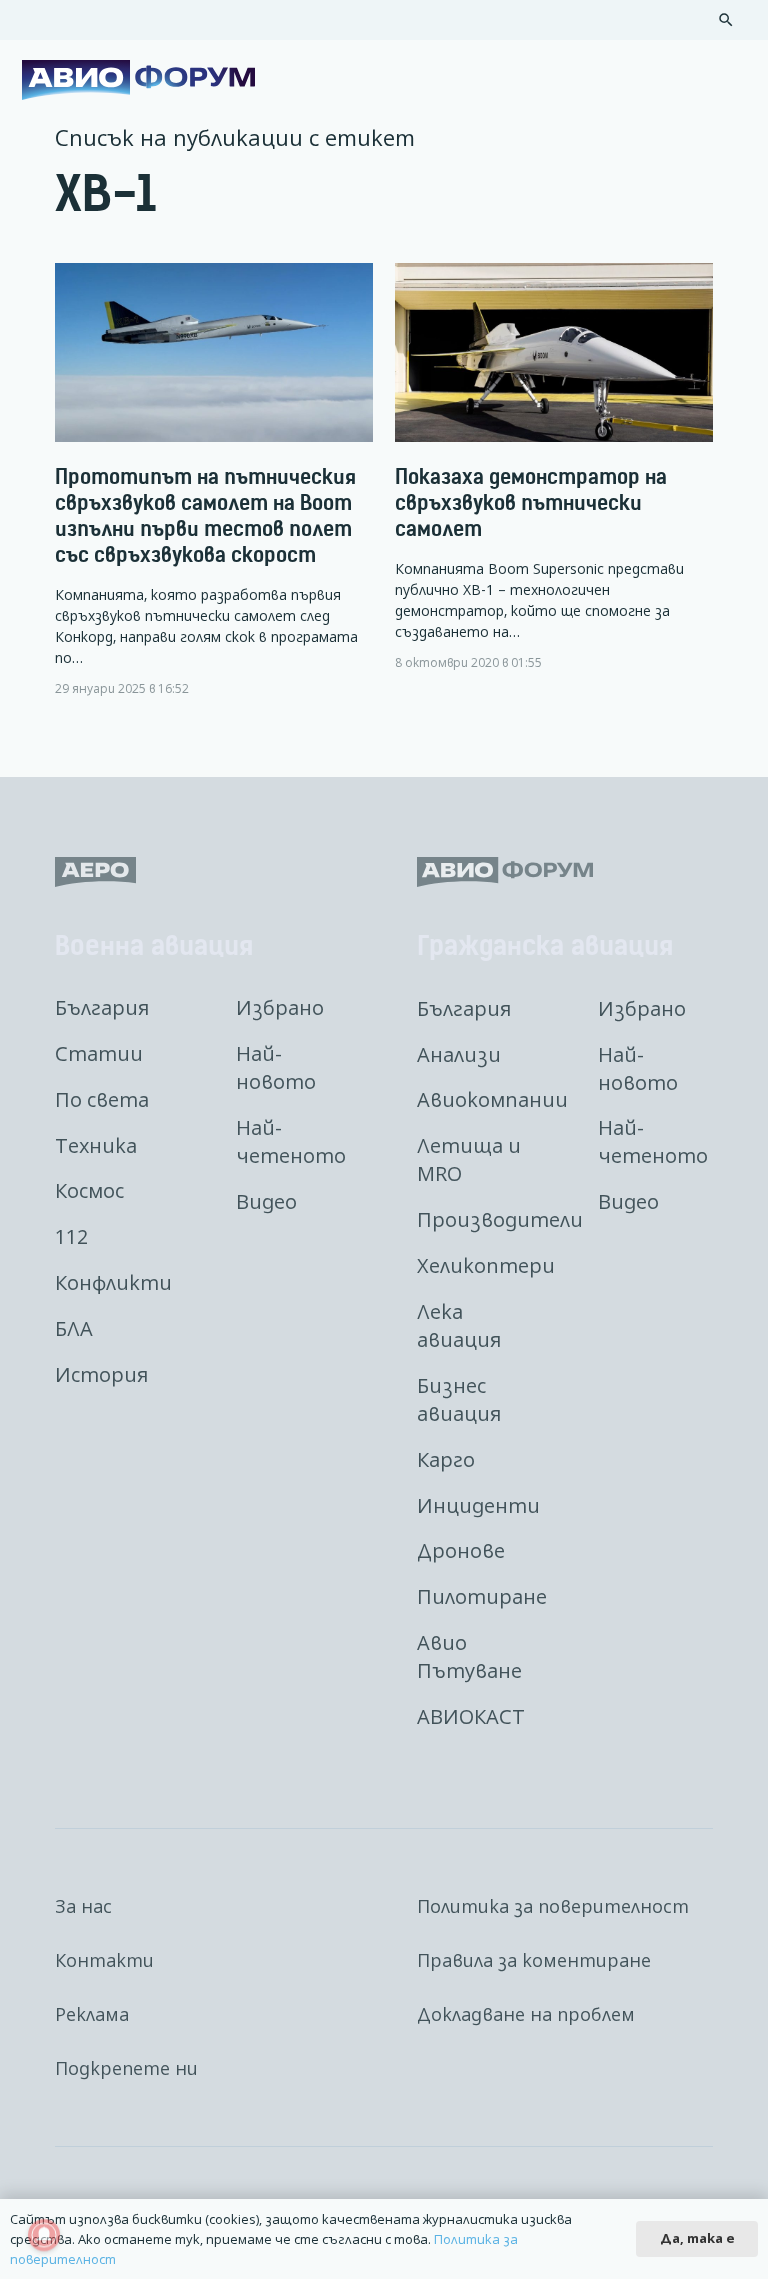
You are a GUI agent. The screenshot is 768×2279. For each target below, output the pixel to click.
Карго (446, 1459)
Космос (89, 1190)
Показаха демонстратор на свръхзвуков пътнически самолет (531, 502)
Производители (500, 1219)
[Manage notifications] (44, 2235)
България (102, 1007)
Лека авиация (459, 1325)
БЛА (74, 1328)
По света (102, 1099)
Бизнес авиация (459, 1399)
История (101, 1374)
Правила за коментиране (534, 1960)
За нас (83, 1906)
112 (71, 1236)
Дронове (461, 1550)
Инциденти (478, 1505)
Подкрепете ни (126, 2068)
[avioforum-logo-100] (138, 80)
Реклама (92, 2014)
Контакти (104, 1960)
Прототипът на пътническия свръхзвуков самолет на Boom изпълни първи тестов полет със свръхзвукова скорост (205, 515)
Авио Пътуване (469, 1656)
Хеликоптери (486, 1265)
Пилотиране (482, 1596)
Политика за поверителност (553, 1906)
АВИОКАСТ (471, 1716)
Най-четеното (291, 1141)
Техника (96, 1145)
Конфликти (113, 1282)
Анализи (459, 1054)
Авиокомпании (492, 1099)
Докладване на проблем (526, 2014)
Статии (99, 1053)
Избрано (280, 1007)
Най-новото (276, 1067)
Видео (266, 1201)
